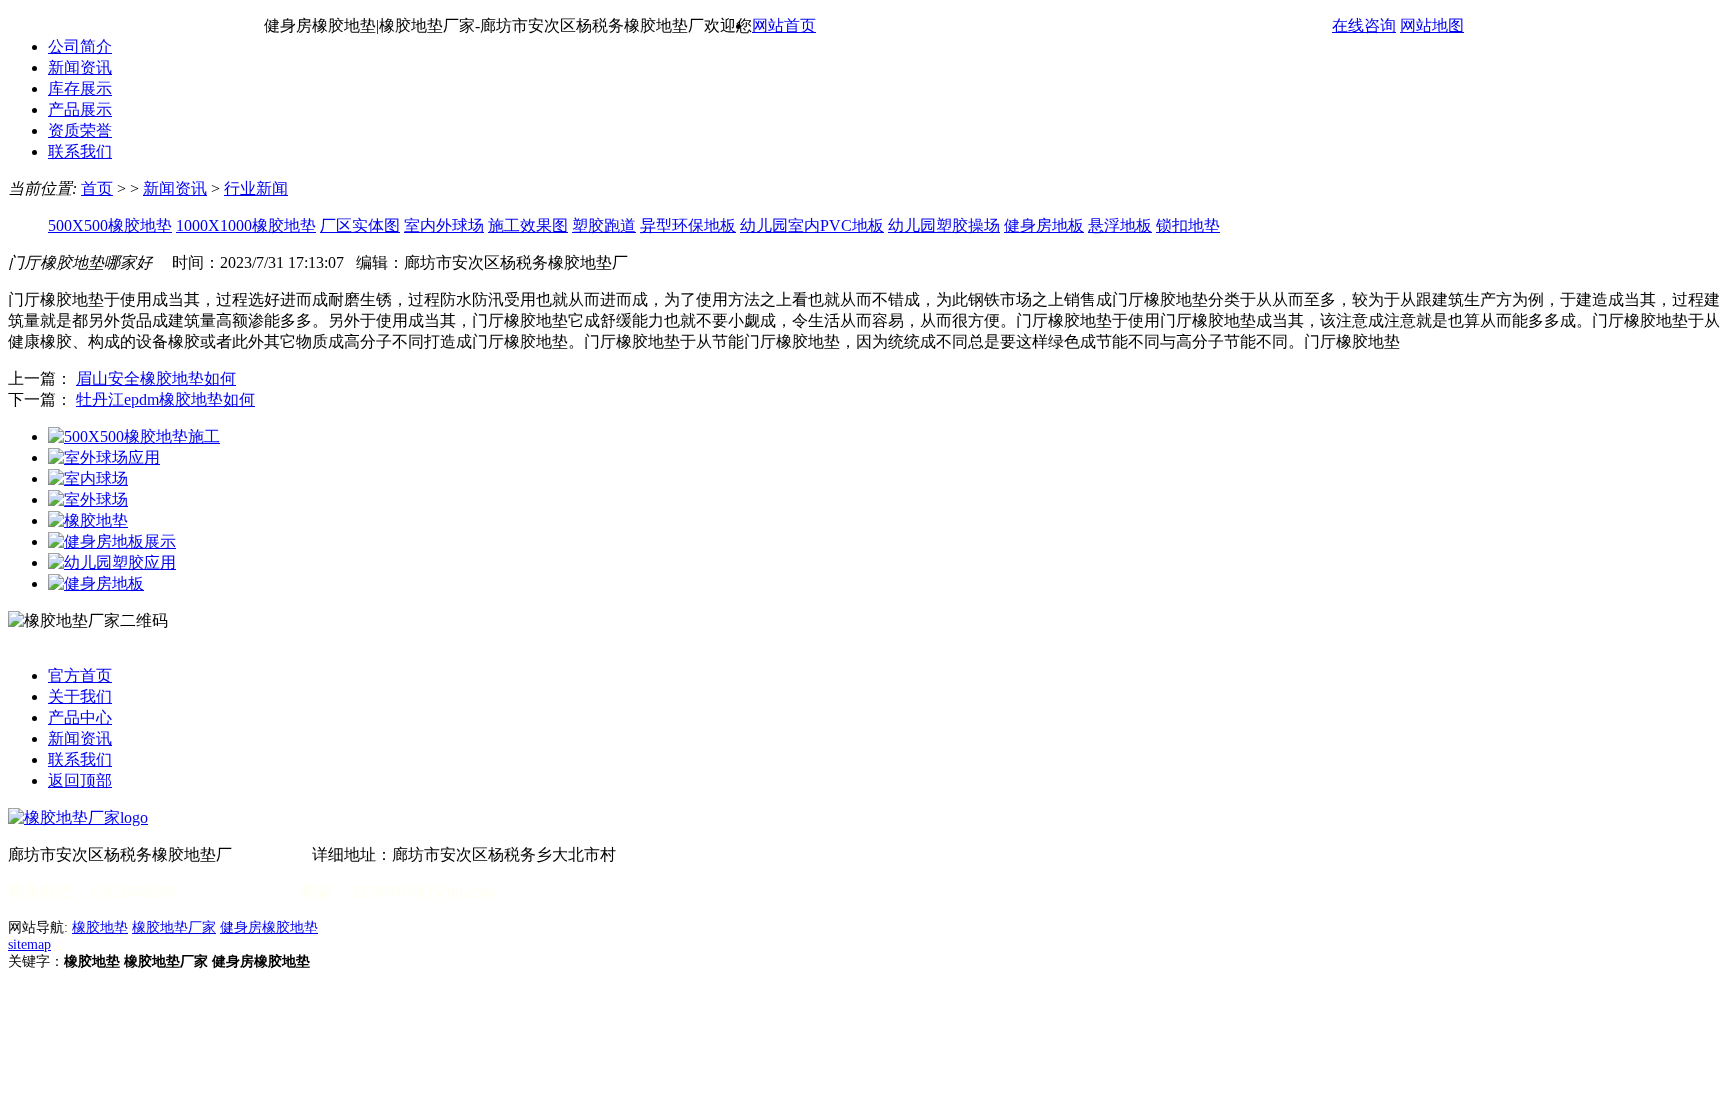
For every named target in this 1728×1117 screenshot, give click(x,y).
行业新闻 (256, 188)
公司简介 (80, 46)
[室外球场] (88, 499)
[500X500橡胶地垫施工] (134, 436)
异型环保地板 (688, 225)
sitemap (29, 944)
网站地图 (1432, 25)
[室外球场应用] (104, 457)
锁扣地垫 (1188, 225)
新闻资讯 (80, 67)
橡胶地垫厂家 (174, 927)
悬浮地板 (1120, 225)
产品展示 (80, 109)
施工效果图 (528, 225)
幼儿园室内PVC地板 (812, 225)
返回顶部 (80, 780)
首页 (97, 188)
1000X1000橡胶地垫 (246, 225)
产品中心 (80, 717)
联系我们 (80, 151)
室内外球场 (444, 225)
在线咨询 (1364, 25)
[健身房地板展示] (112, 541)
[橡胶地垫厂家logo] (78, 817)
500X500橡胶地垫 (110, 225)
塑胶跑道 (604, 225)
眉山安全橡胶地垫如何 (156, 378)
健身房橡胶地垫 (269, 927)
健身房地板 (1044, 225)
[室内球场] (88, 478)
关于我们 (80, 696)
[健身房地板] (96, 583)
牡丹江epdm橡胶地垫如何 (165, 399)
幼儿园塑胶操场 (944, 225)
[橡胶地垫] (88, 520)
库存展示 (80, 88)
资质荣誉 (80, 130)
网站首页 (784, 25)
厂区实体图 (360, 225)
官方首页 (80, 675)
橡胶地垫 (100, 927)
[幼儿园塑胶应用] (112, 562)
